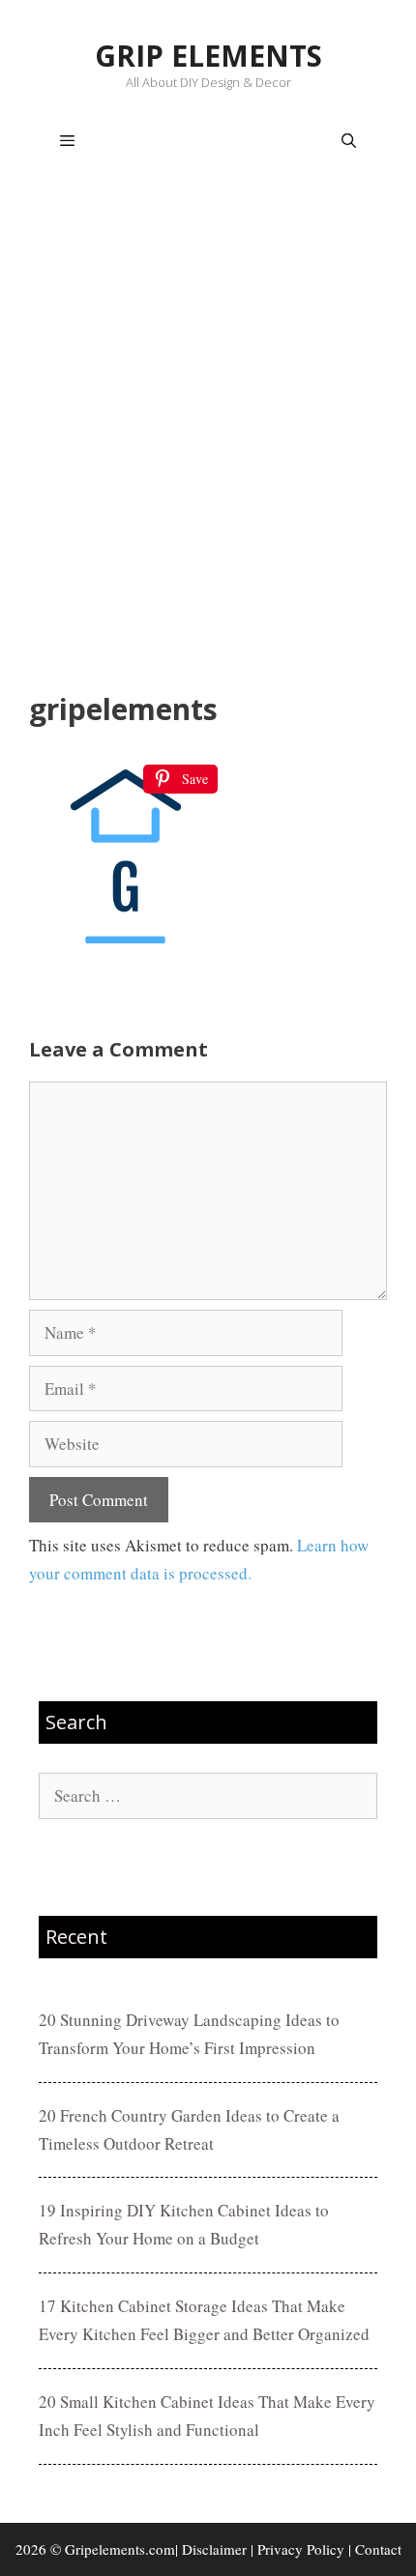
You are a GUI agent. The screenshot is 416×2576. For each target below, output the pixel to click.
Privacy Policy (301, 2549)
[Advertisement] (208, 436)
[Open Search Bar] (349, 141)
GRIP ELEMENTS (208, 56)
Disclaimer (214, 2549)
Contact (378, 2549)
